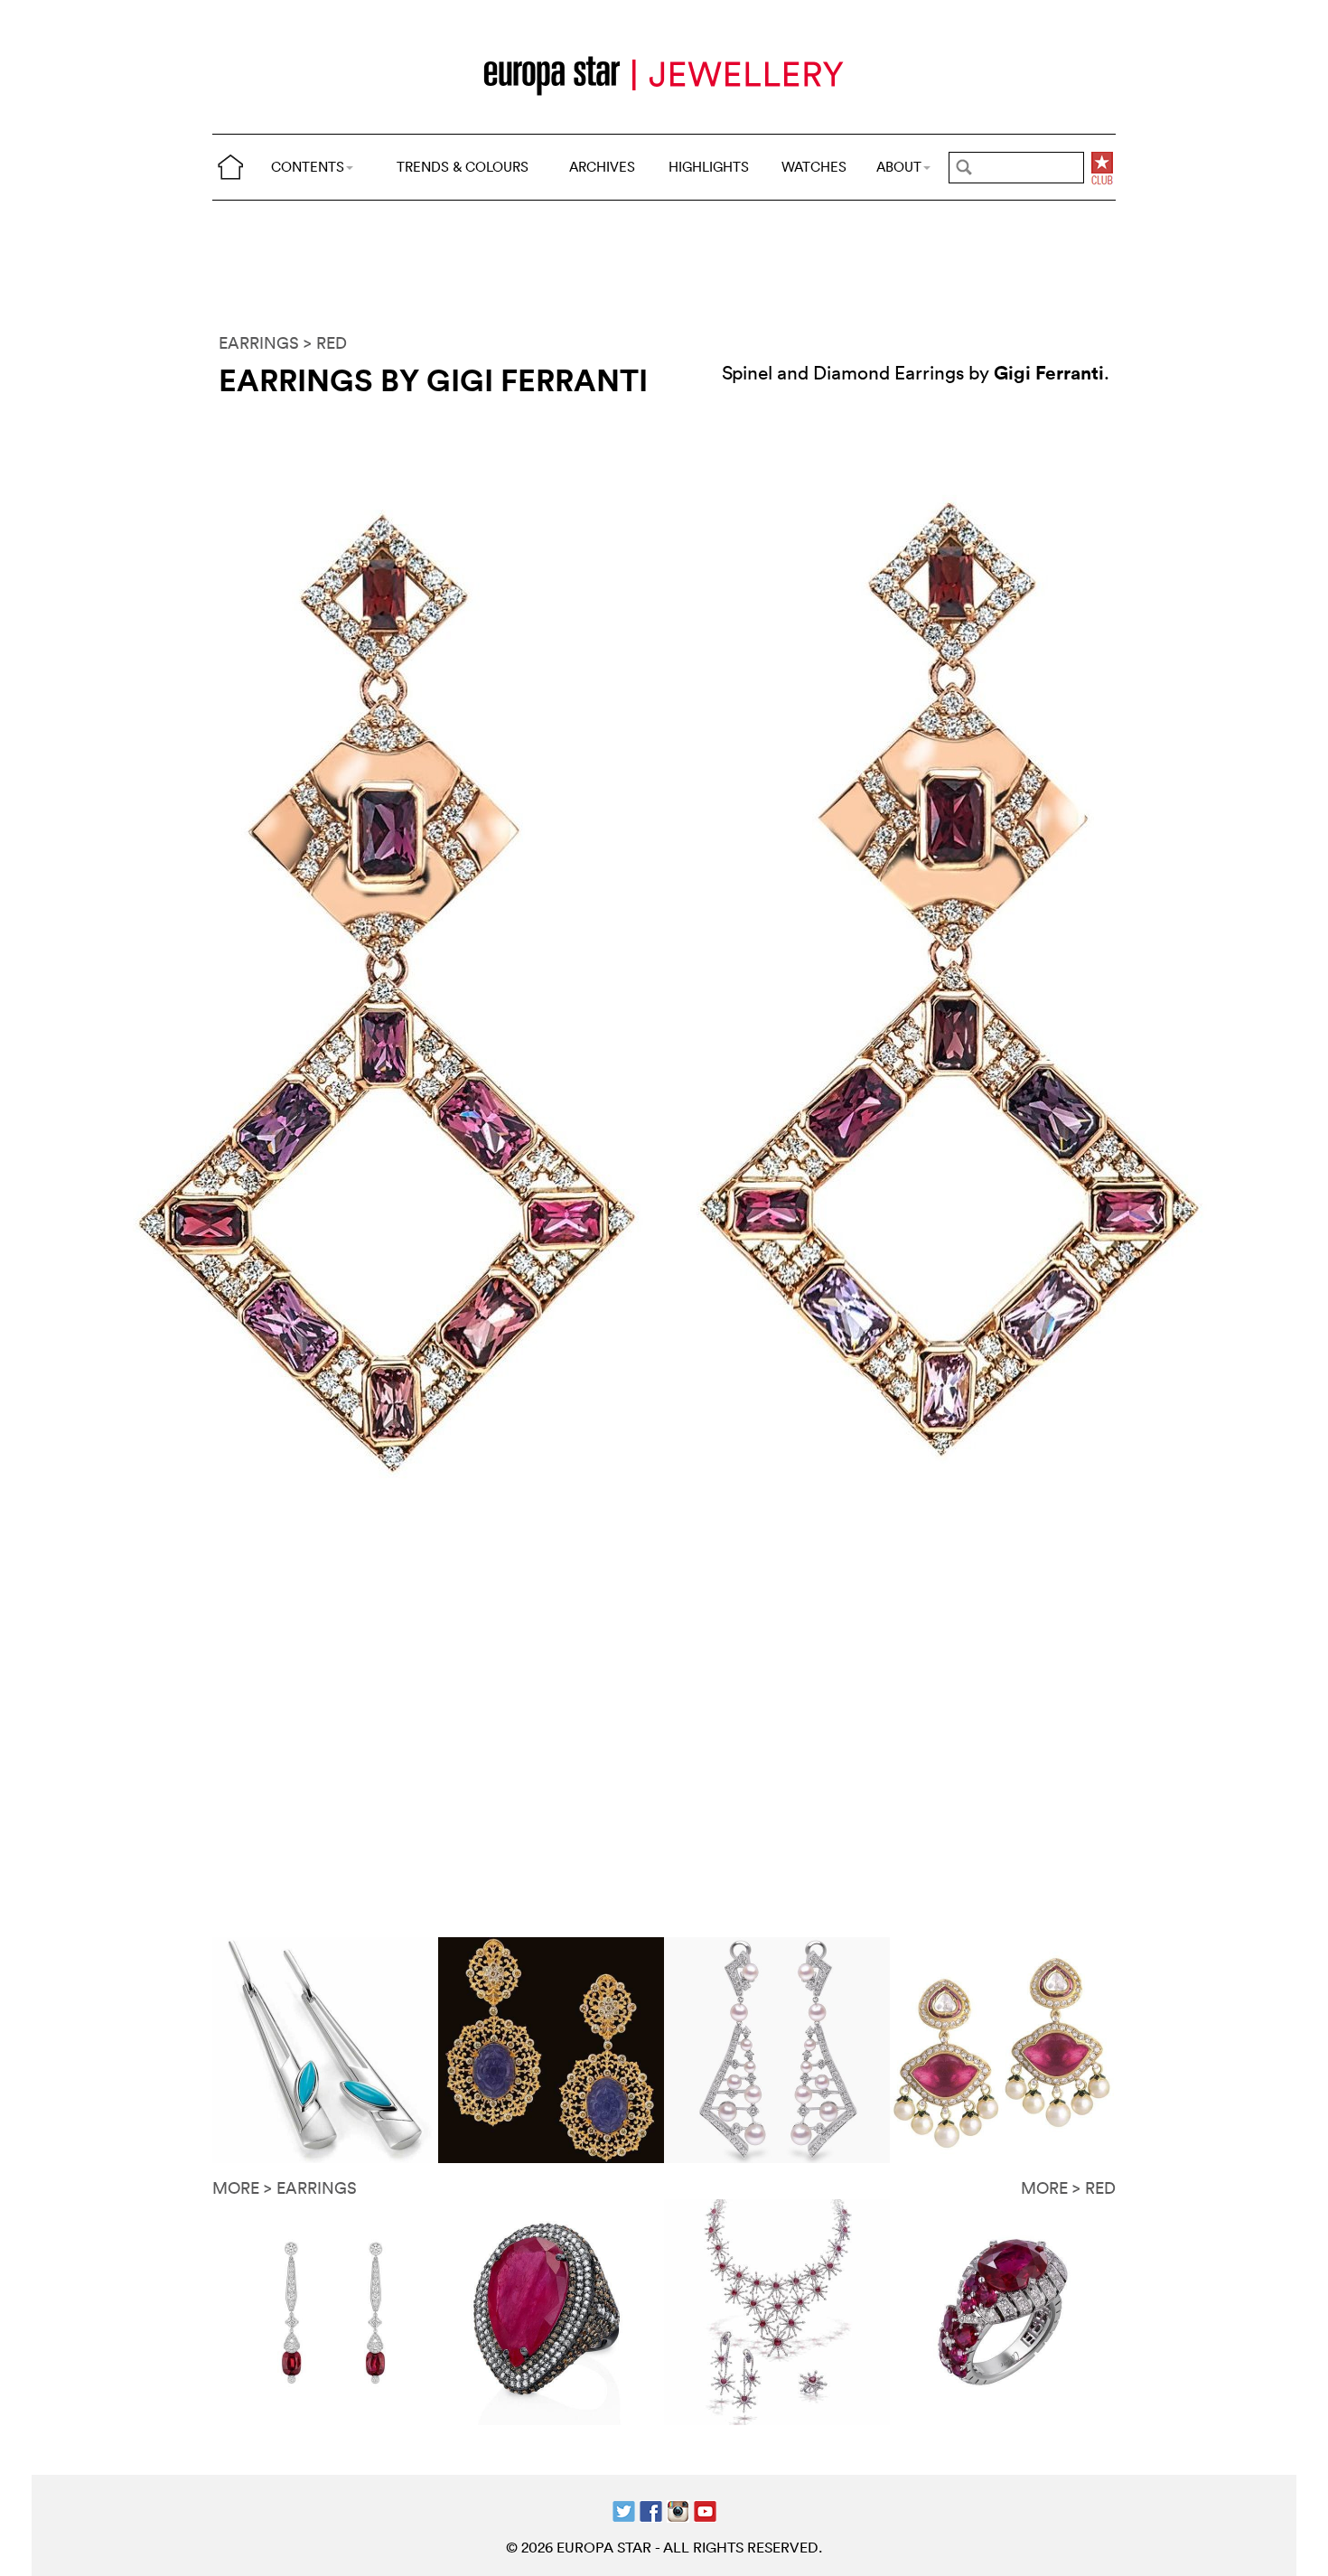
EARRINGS (259, 343)
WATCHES (814, 167)
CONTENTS (308, 167)
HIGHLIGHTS (709, 167)
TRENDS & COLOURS (463, 167)
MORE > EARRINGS (285, 2188)
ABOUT (899, 167)
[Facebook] (651, 2510)
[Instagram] (678, 2510)
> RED (325, 343)
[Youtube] (705, 2510)
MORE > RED (1068, 2188)
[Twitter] (624, 2510)
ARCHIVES (602, 167)
